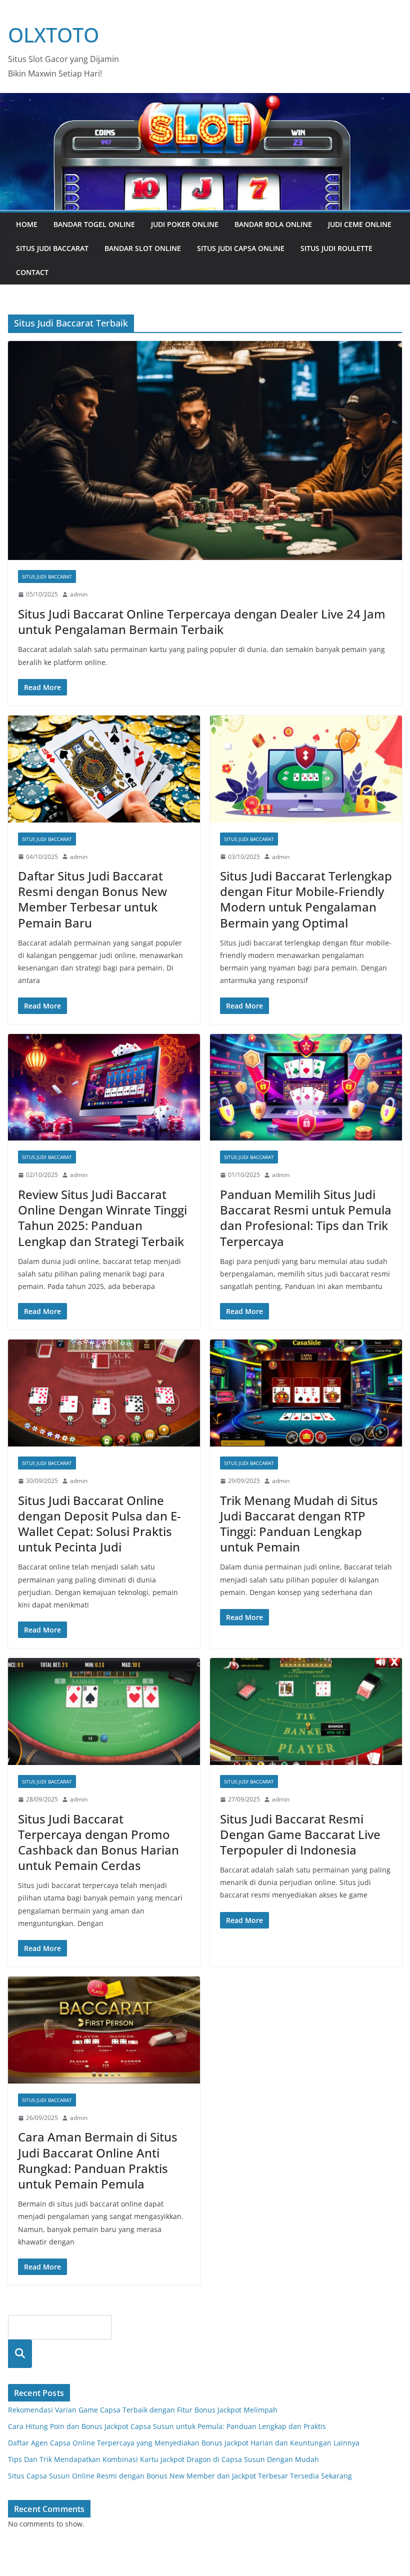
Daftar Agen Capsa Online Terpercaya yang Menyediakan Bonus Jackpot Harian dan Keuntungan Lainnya (184, 2443)
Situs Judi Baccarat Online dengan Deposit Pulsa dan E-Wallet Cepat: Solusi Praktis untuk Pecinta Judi (99, 1524)
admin (79, 594)
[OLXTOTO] (205, 100)
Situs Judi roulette (336, 248)
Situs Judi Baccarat (52, 248)
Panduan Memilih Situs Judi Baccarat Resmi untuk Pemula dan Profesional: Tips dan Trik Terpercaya (306, 1218)
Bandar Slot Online (143, 248)
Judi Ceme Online (360, 224)
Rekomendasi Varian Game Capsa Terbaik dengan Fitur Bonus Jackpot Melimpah (143, 2410)
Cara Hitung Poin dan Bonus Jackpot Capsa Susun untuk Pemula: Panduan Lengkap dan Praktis (167, 2426)
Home (27, 224)
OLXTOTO (53, 35)
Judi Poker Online (185, 224)
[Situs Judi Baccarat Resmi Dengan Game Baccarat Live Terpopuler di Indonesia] (306, 1711)
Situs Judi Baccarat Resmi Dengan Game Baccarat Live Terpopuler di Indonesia (300, 1834)
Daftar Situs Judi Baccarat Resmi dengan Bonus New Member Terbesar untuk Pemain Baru (92, 899)
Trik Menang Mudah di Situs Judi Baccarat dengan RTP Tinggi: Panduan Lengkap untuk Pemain (299, 1524)
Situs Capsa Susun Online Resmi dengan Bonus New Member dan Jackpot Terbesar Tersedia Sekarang (180, 2476)
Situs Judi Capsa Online (241, 248)
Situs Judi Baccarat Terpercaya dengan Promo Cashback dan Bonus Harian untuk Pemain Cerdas (98, 1842)
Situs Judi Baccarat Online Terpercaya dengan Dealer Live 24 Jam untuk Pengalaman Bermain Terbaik (202, 621)
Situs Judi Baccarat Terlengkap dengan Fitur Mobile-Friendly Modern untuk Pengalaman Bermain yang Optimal (306, 899)
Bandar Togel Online (94, 224)
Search (20, 2354)
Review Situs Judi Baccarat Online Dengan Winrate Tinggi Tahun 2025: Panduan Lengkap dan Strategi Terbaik (102, 1218)
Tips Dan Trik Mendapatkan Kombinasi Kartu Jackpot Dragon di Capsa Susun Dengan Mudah (163, 2459)
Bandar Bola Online (273, 224)
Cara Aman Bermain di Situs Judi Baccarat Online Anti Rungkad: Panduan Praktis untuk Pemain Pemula (98, 2160)
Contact (32, 272)
